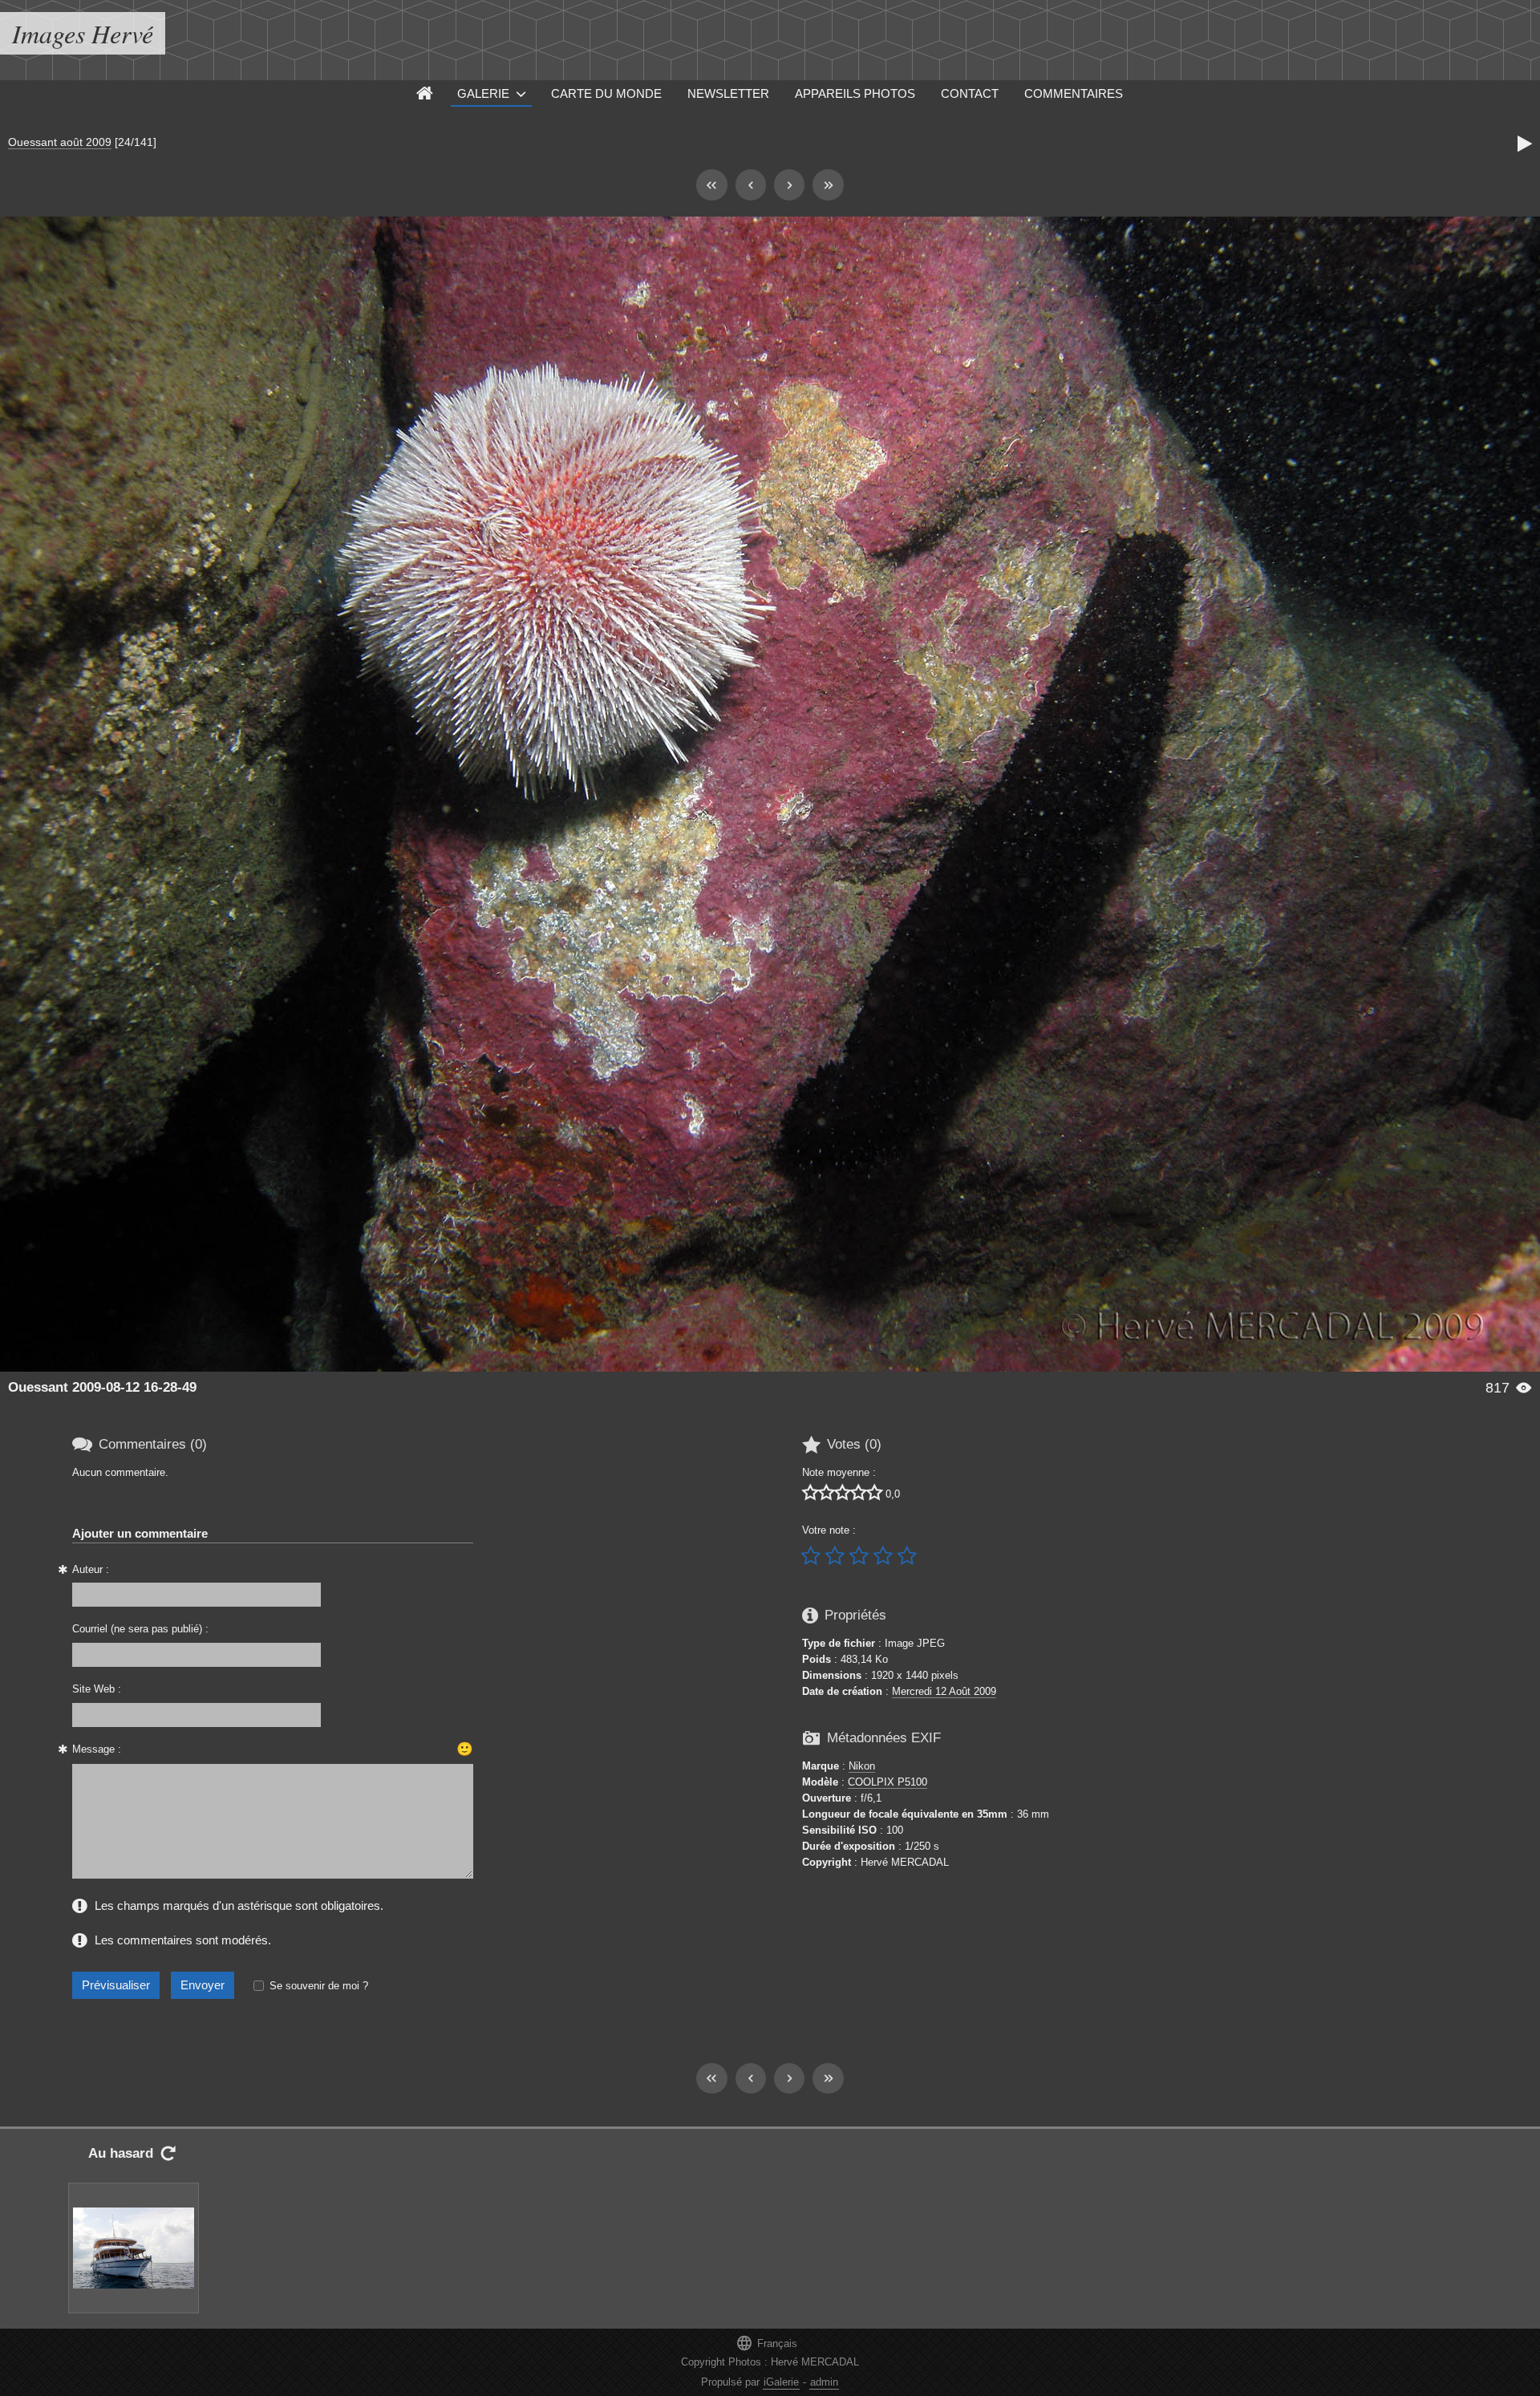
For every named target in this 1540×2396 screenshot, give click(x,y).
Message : (97, 1749)
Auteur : (91, 1569)
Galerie (483, 93)
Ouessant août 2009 (60, 142)
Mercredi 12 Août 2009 (944, 1691)
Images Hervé (83, 33)
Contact (970, 93)
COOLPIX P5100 (888, 1782)
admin (824, 2382)
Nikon (862, 1766)
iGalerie (781, 2382)
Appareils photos (855, 93)
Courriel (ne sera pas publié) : (140, 1629)
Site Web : (97, 1689)
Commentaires (1074, 93)
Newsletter (728, 93)
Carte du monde (606, 93)
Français (766, 2343)
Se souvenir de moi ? (319, 1986)
